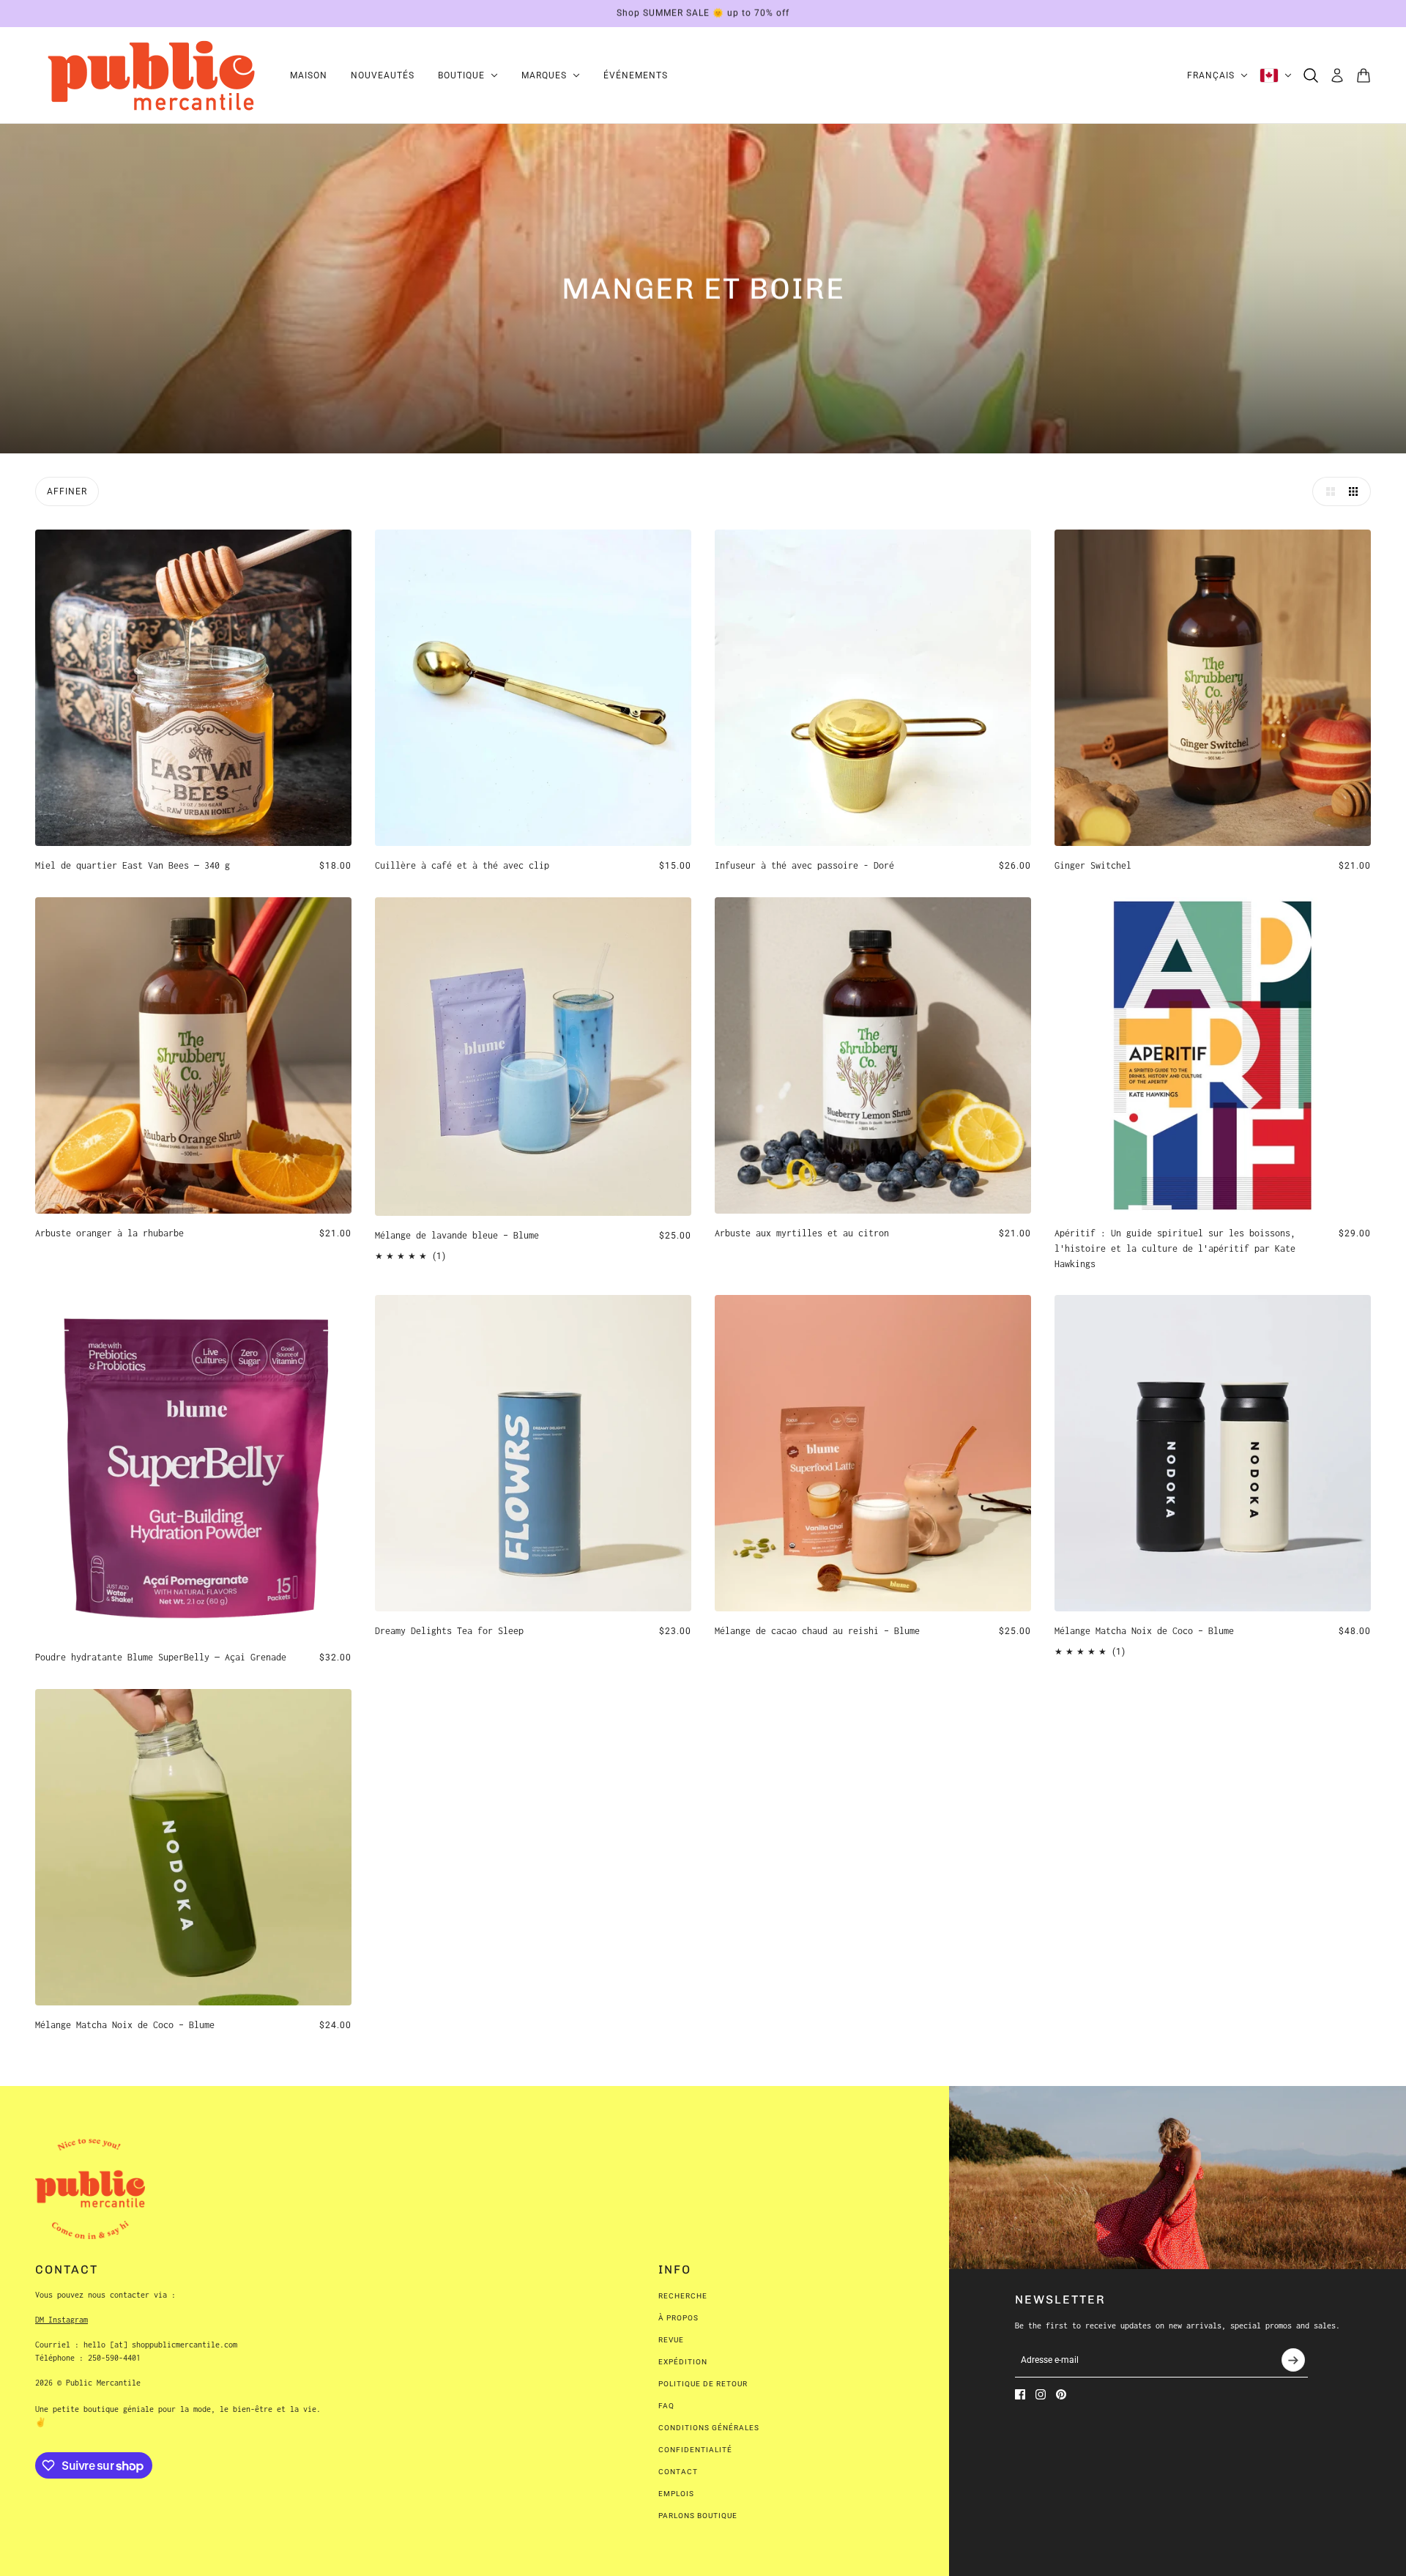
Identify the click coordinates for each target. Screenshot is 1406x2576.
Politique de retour (703, 2384)
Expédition (683, 2362)
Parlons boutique (698, 2516)
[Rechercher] (1311, 75)
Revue (671, 2340)
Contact (678, 2472)
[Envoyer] (1293, 2360)
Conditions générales (709, 2428)
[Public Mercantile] (151, 75)
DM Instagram (62, 2320)
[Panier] (1364, 75)
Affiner (67, 491)
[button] (1327, 491)
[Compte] (1337, 75)
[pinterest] (1061, 2394)
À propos (678, 2318)
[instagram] (1041, 2394)
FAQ (666, 2406)
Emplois (676, 2494)
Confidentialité (695, 2450)
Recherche (683, 2296)
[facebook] (1020, 2394)
